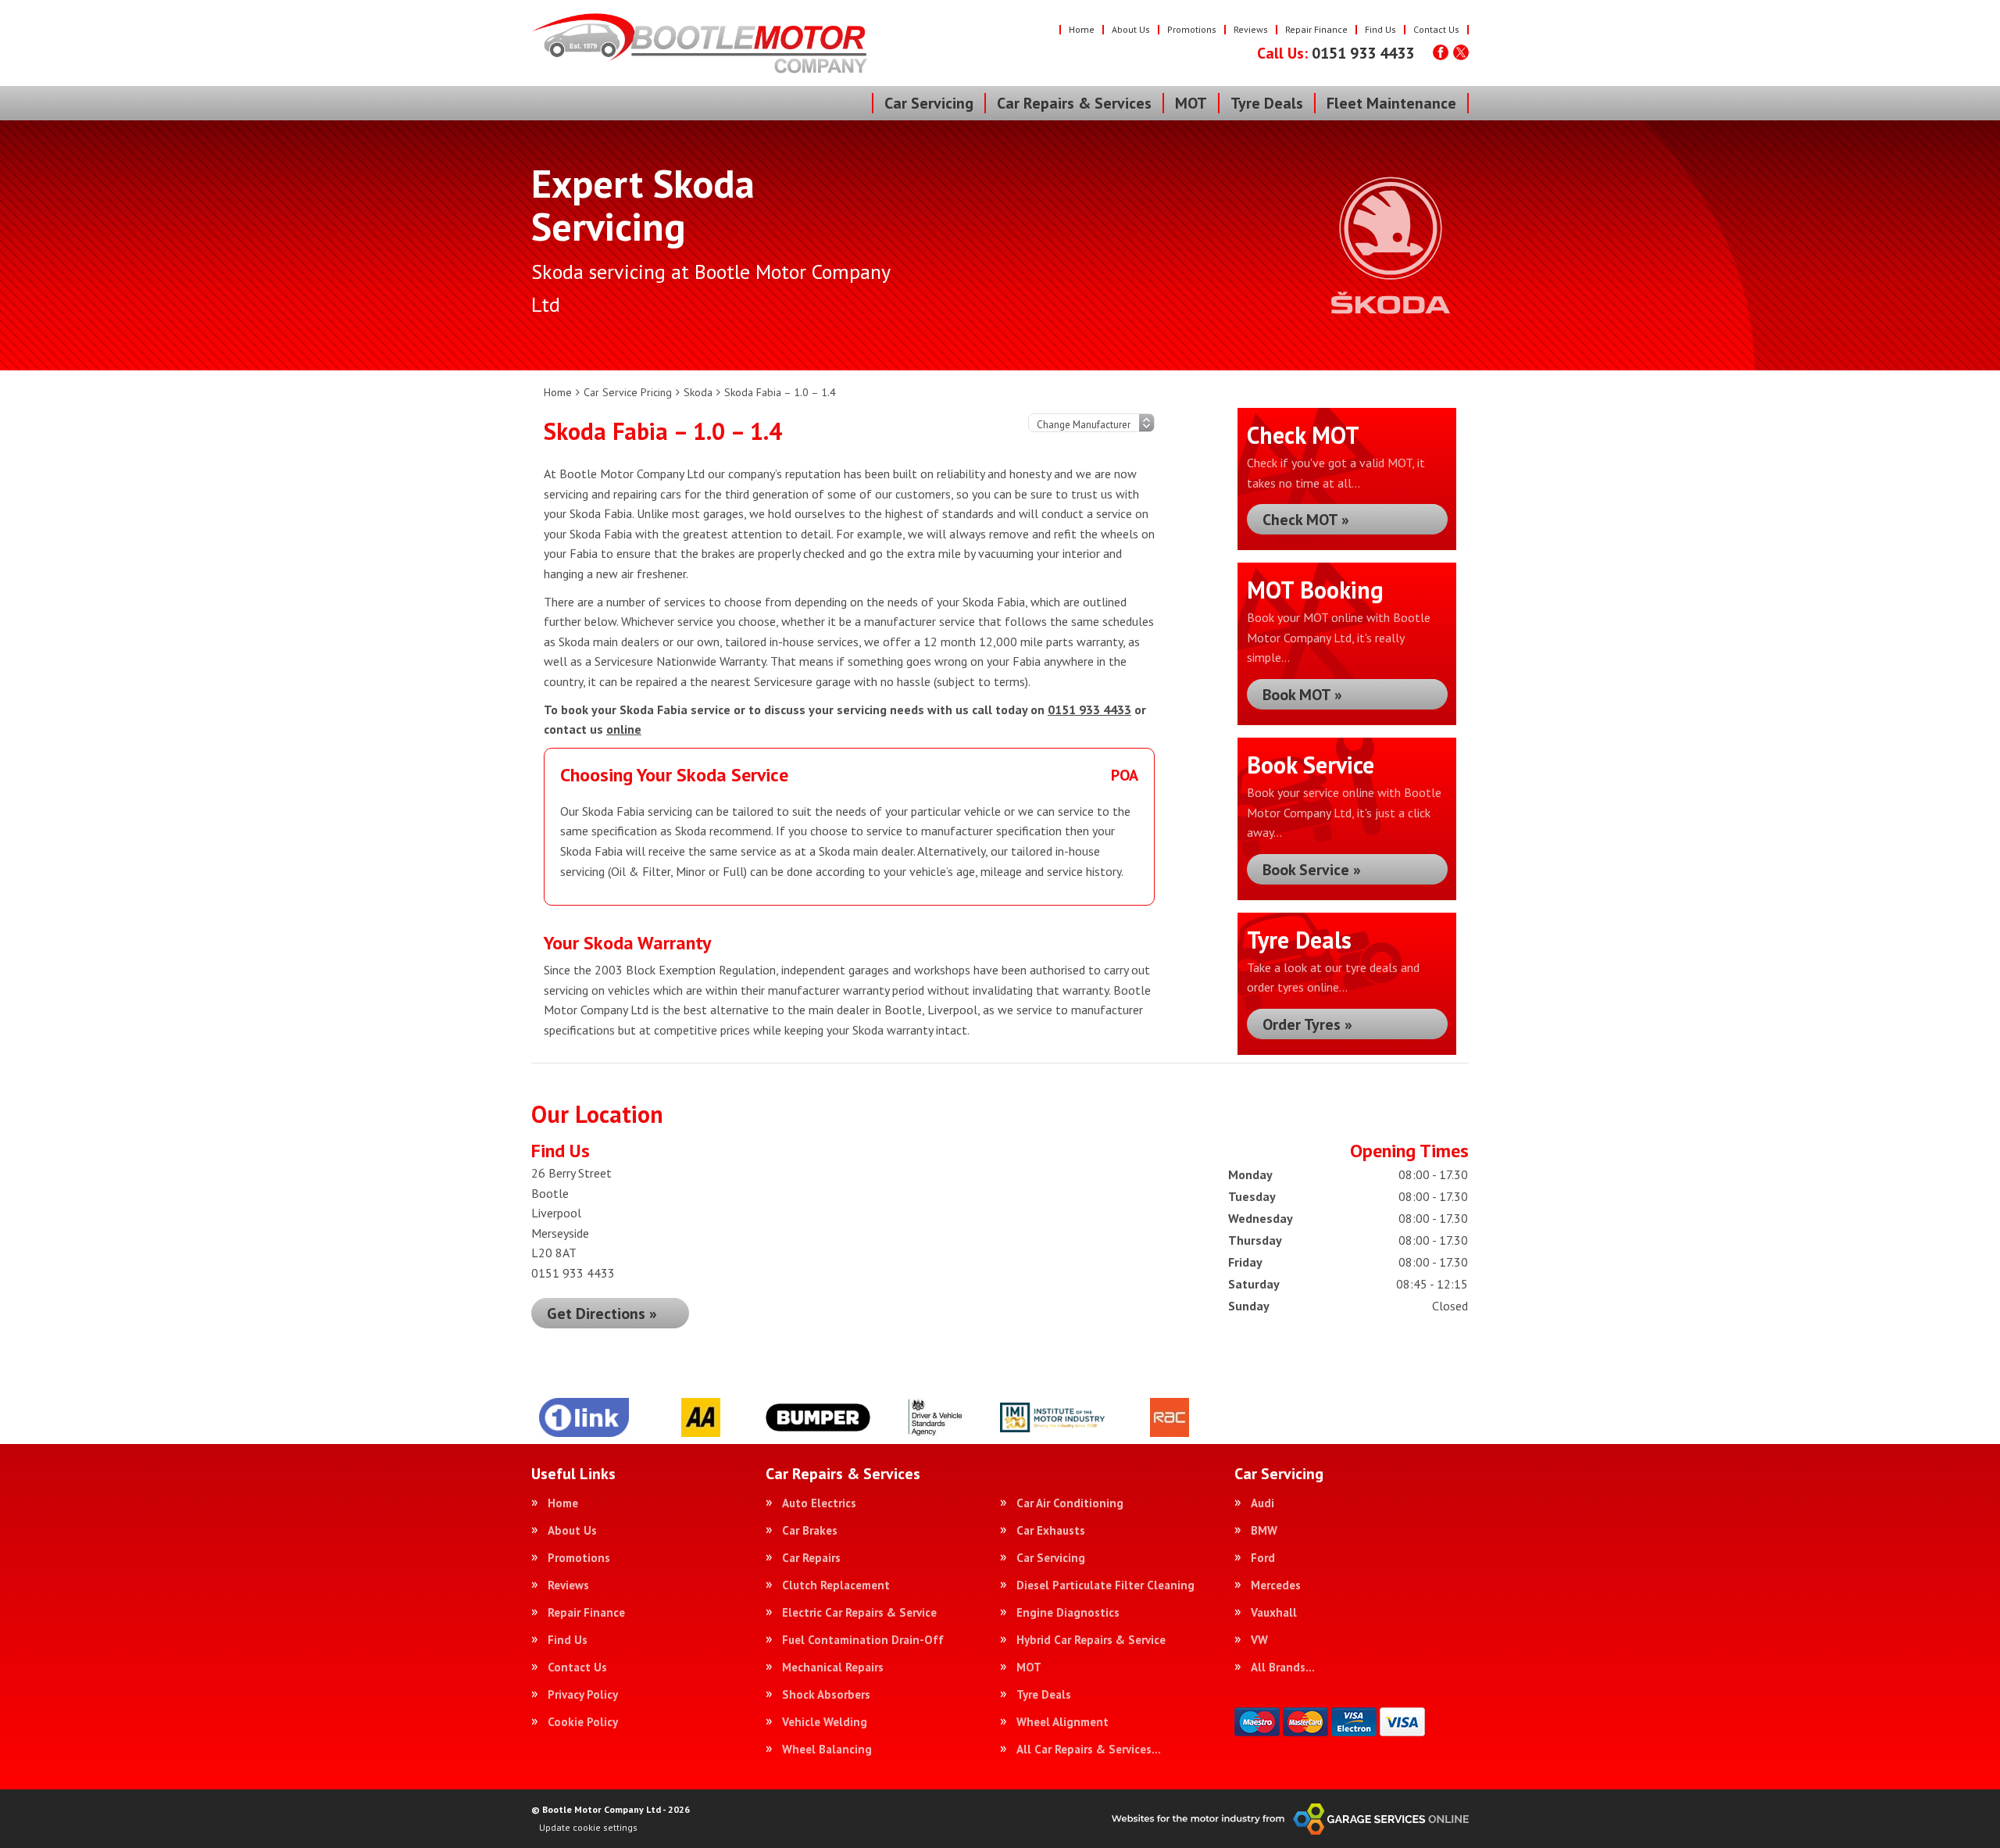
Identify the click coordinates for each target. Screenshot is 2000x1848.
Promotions (1192, 29)
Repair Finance (1316, 29)
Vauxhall (1274, 1612)
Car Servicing (929, 103)
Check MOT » (1306, 520)
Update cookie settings (588, 1827)
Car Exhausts (1051, 1530)
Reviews (1251, 29)
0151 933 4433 (1336, 53)
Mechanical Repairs (833, 1667)
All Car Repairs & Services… (1089, 1749)
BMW (1264, 1530)
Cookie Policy (583, 1722)
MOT (1191, 103)
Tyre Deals (1267, 103)
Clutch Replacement (836, 1585)
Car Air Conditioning (1070, 1503)
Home (1082, 29)
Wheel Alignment (1062, 1722)
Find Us (1380, 29)
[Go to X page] (1461, 52)
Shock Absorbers (826, 1694)
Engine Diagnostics (1068, 1612)
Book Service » (1312, 870)
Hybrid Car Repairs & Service (1091, 1640)
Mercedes (1276, 1585)
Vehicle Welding (825, 1722)
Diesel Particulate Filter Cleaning (1105, 1585)
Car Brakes (810, 1530)
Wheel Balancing (827, 1749)
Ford (1263, 1558)
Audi (1262, 1503)
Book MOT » (1302, 695)
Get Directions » (602, 1314)
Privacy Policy (583, 1694)
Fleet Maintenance (1391, 103)
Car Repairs (811, 1558)
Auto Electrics (819, 1503)
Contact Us (1436, 29)
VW (1259, 1640)
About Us (1131, 29)
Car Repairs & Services (1074, 103)
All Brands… (1283, 1667)
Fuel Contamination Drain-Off (863, 1640)
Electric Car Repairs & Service (859, 1612)
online (624, 729)
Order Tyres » (1307, 1024)
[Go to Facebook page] (1441, 52)
